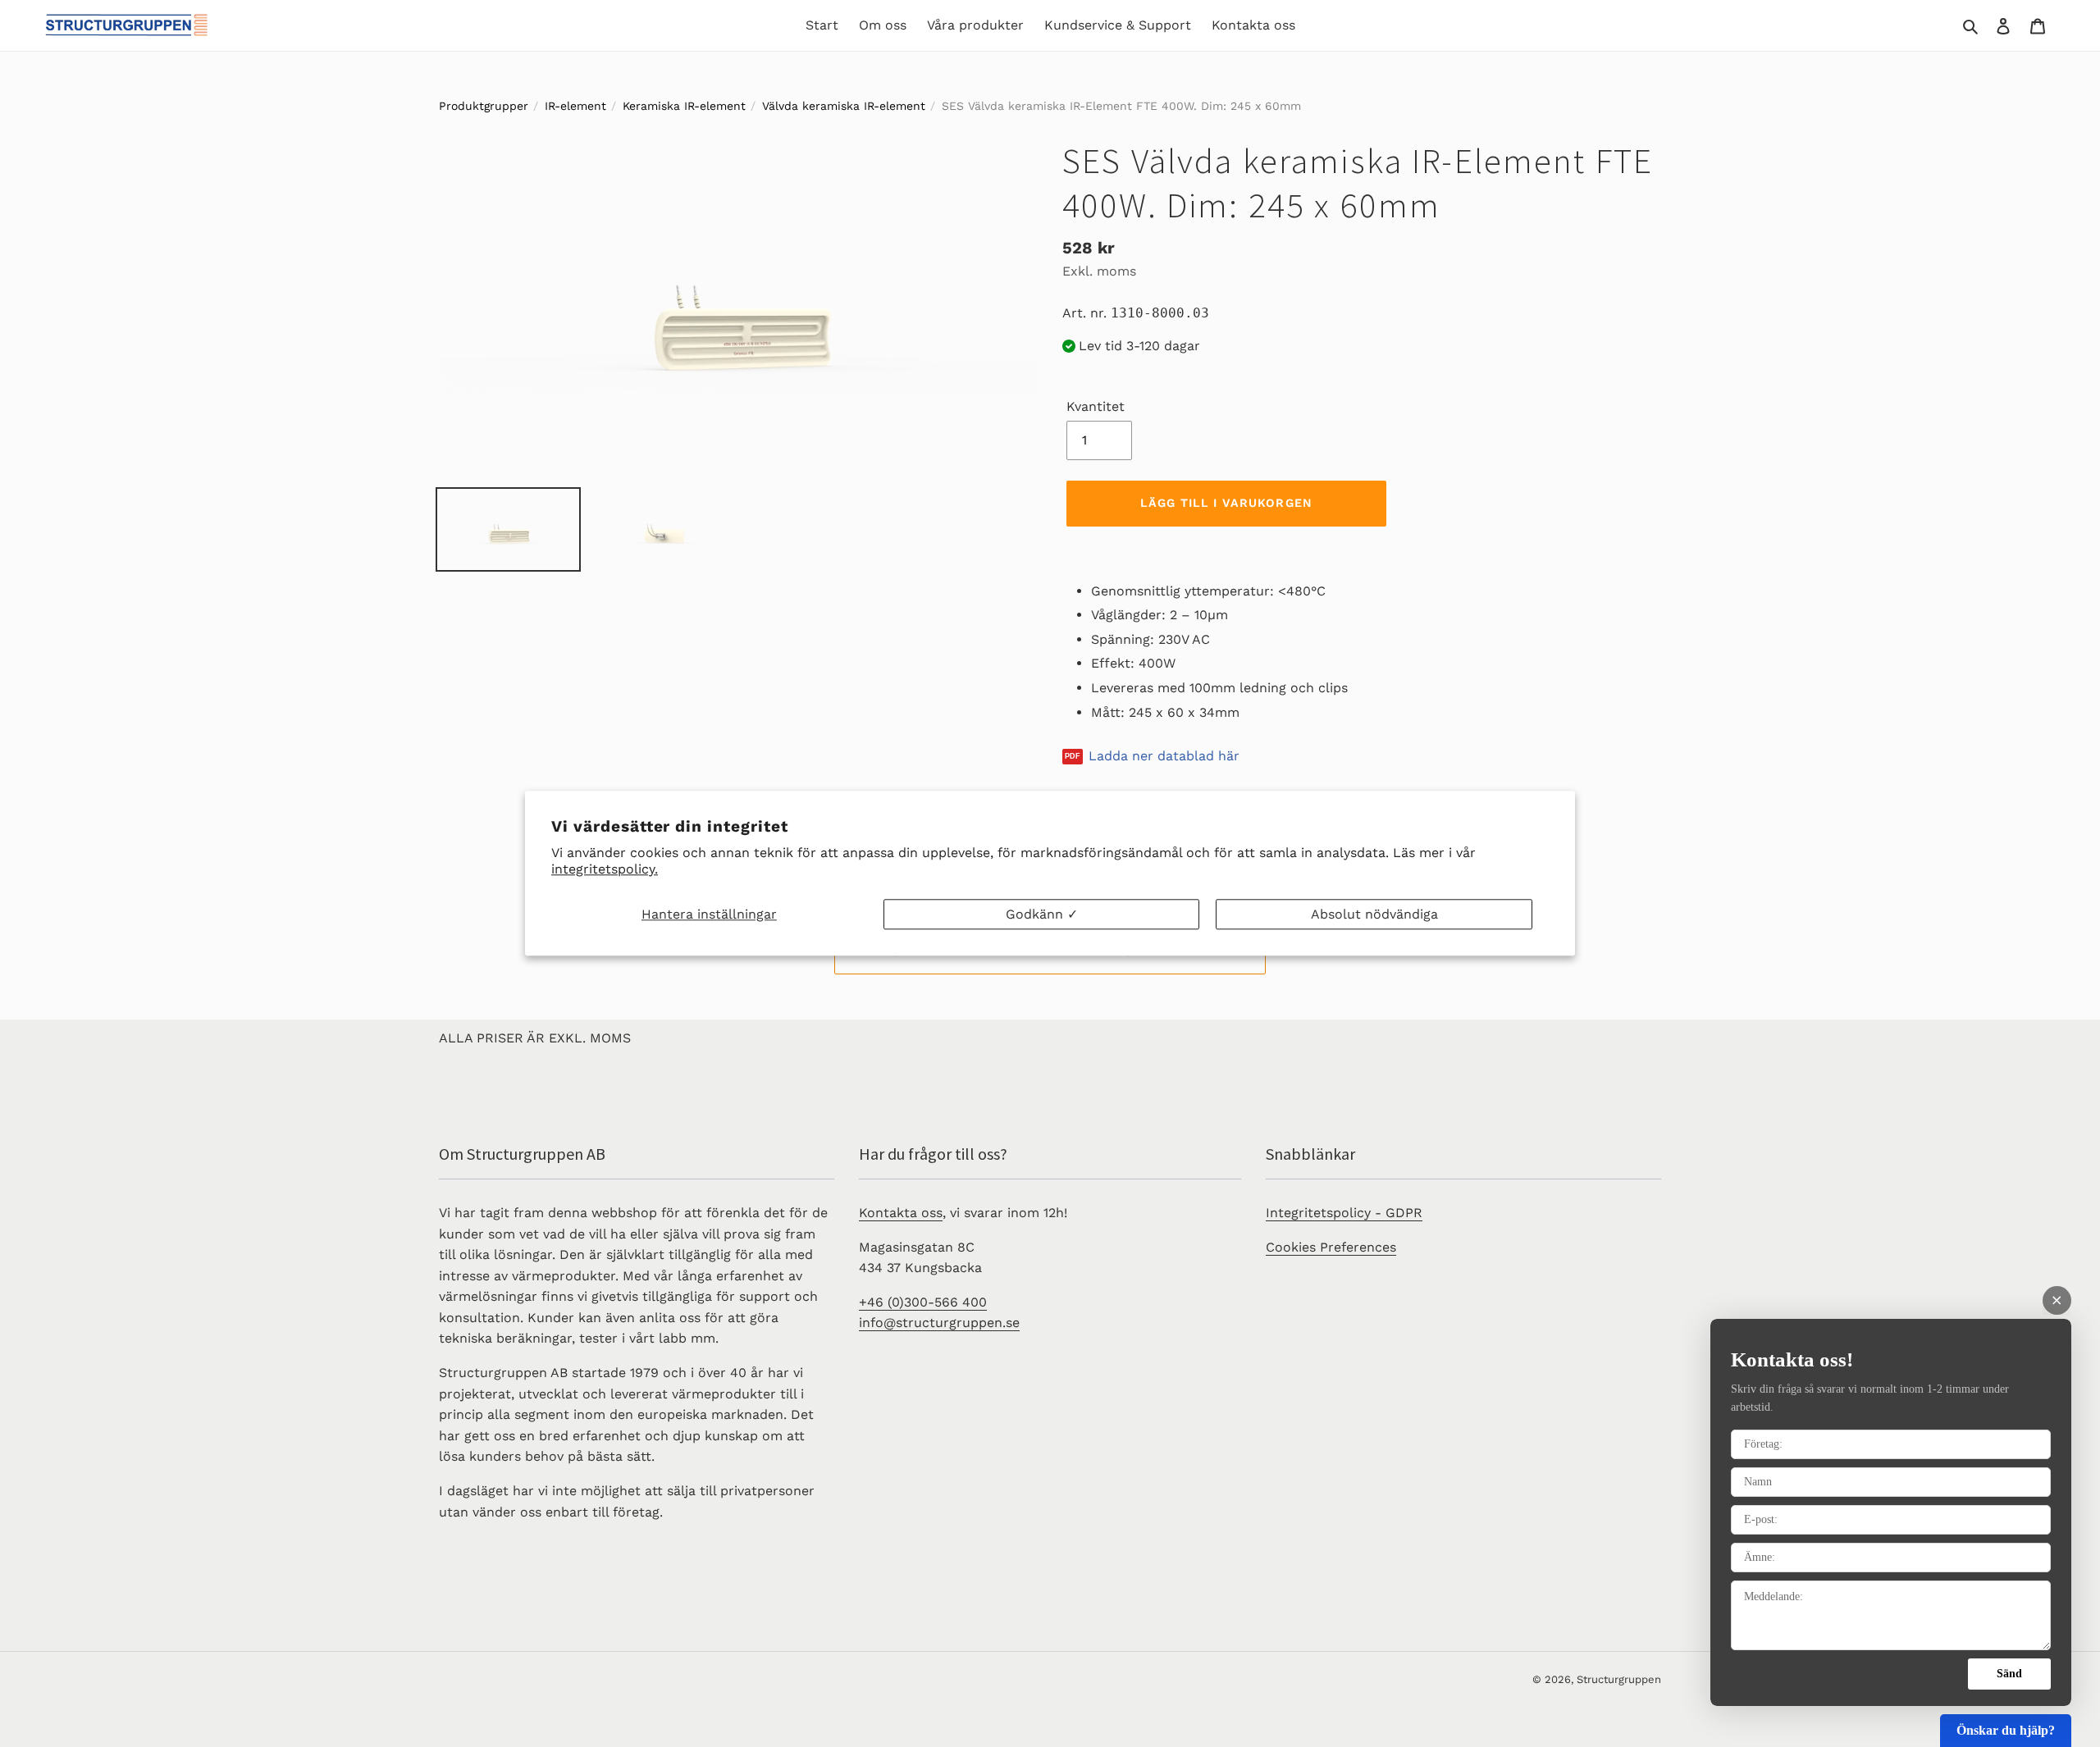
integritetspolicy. (605, 870)
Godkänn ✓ (1042, 914)
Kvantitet (1096, 406)
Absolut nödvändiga (1374, 914)
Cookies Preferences (1331, 1247)
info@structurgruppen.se (939, 1323)
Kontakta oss (901, 1213)
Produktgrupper (484, 106)
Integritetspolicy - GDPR (1344, 1213)
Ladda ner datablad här (1164, 756)
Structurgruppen (1619, 1679)
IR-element (575, 106)
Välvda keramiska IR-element (844, 106)
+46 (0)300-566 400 (923, 1302)
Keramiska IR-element (684, 106)
